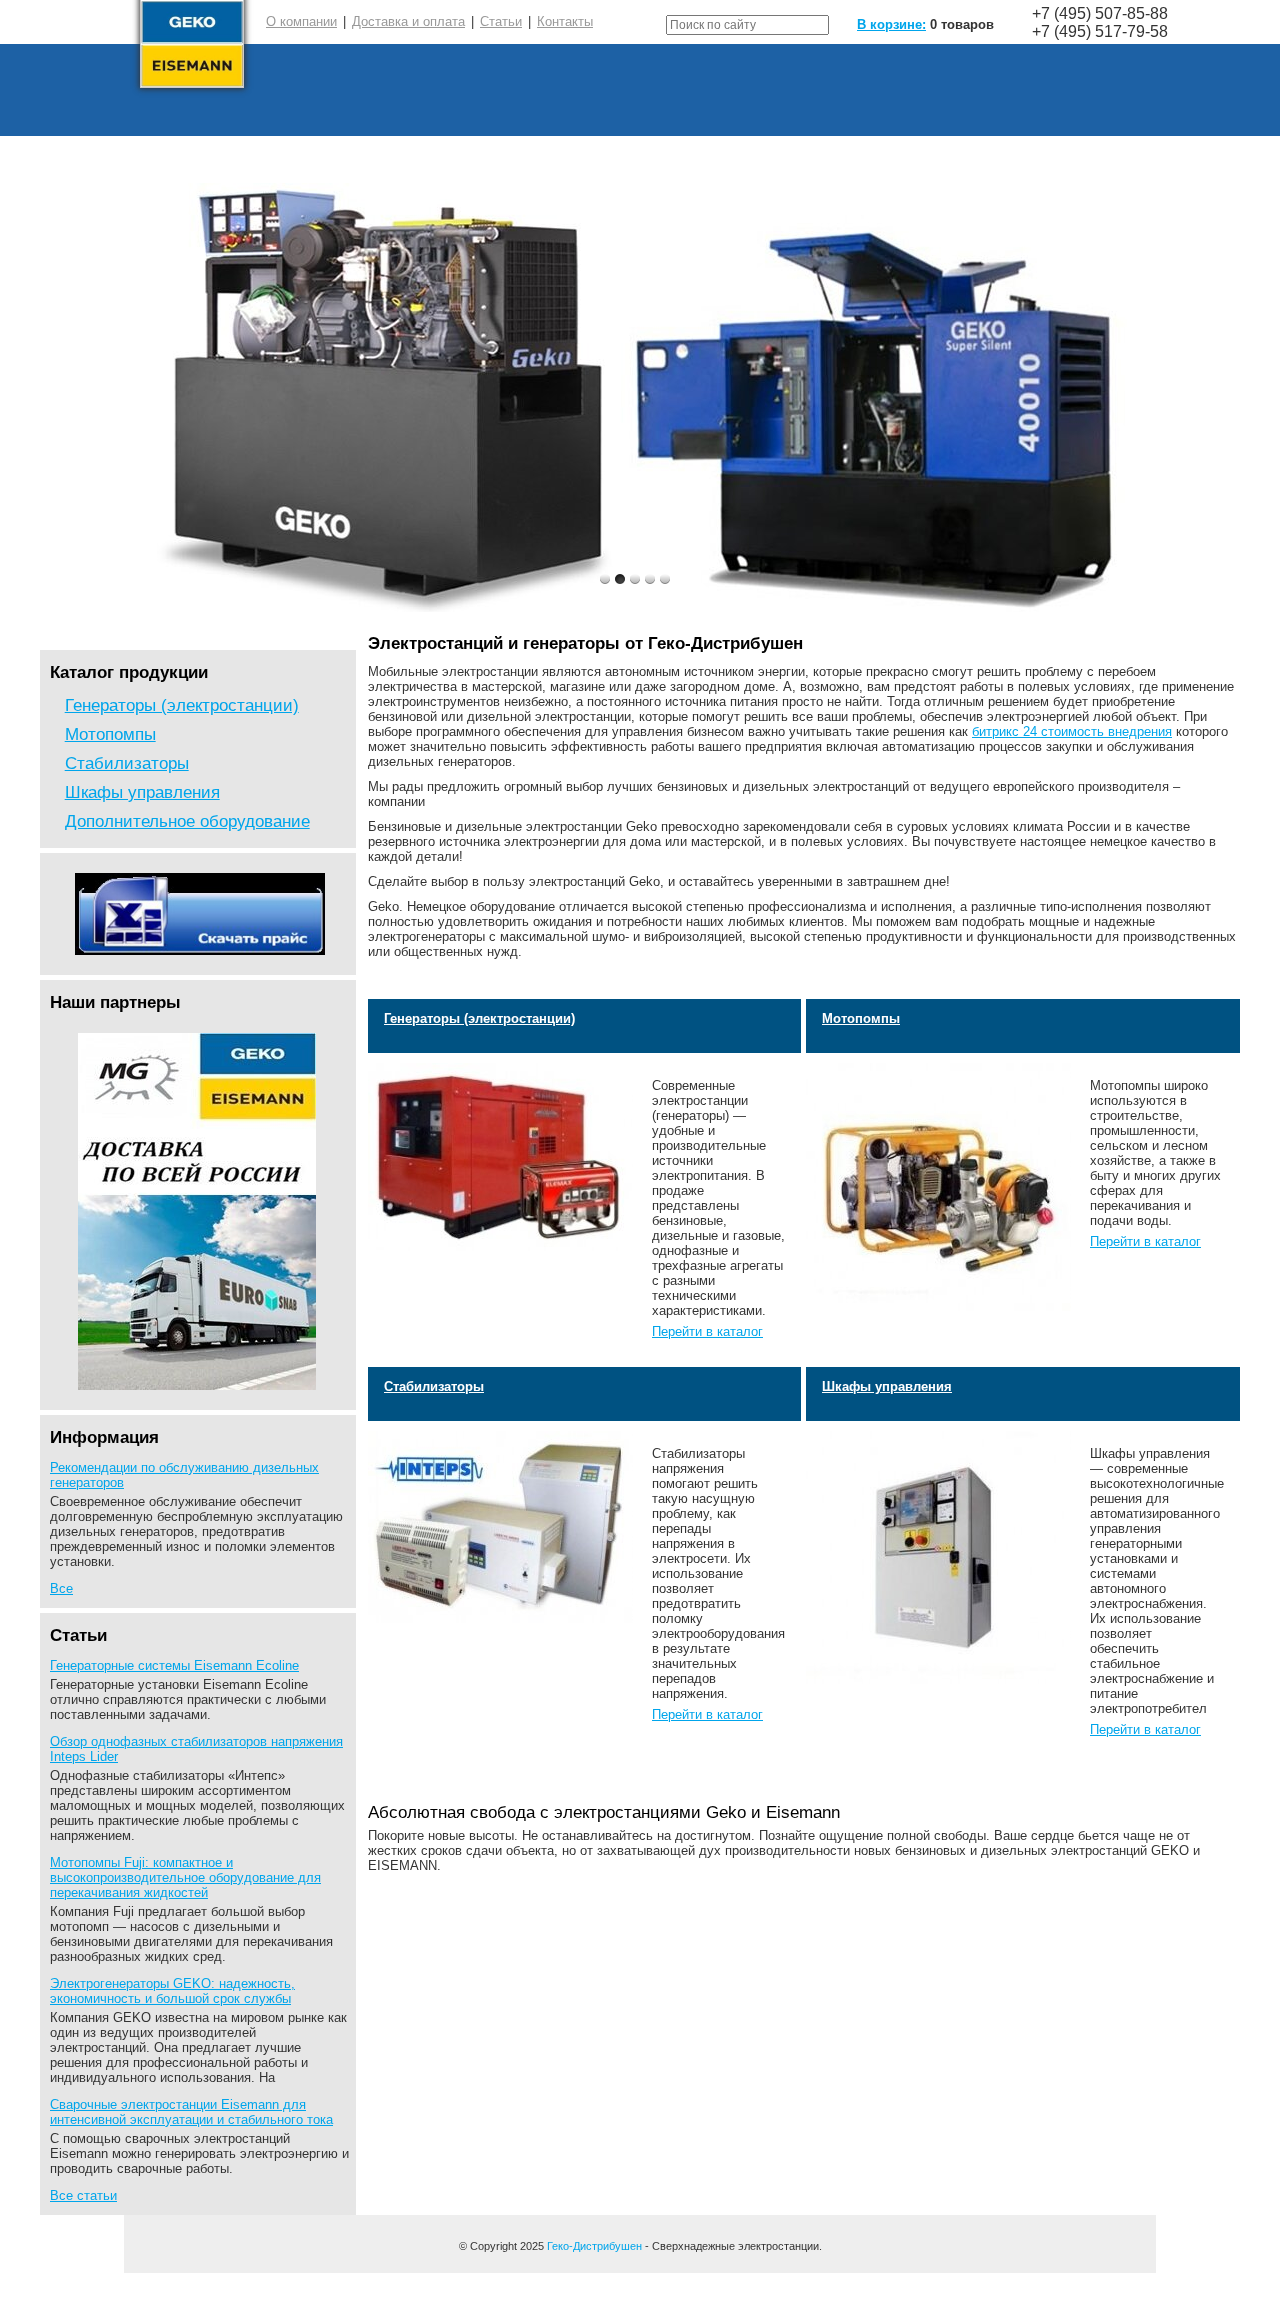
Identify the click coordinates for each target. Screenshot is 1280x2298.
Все (61, 1588)
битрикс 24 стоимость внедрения (1072, 731)
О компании (301, 21)
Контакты (565, 21)
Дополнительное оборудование (187, 821)
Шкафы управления (142, 792)
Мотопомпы (110, 734)
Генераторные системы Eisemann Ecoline (174, 1665)
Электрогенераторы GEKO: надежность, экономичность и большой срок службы (172, 1991)
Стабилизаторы (127, 763)
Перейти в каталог (707, 1331)
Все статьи (83, 2195)
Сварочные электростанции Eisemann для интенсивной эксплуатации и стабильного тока (191, 2112)
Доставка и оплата (408, 21)
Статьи (501, 21)
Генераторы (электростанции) (182, 705)
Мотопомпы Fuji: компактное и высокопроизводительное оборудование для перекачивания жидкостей (185, 1877)
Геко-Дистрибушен (594, 2246)
